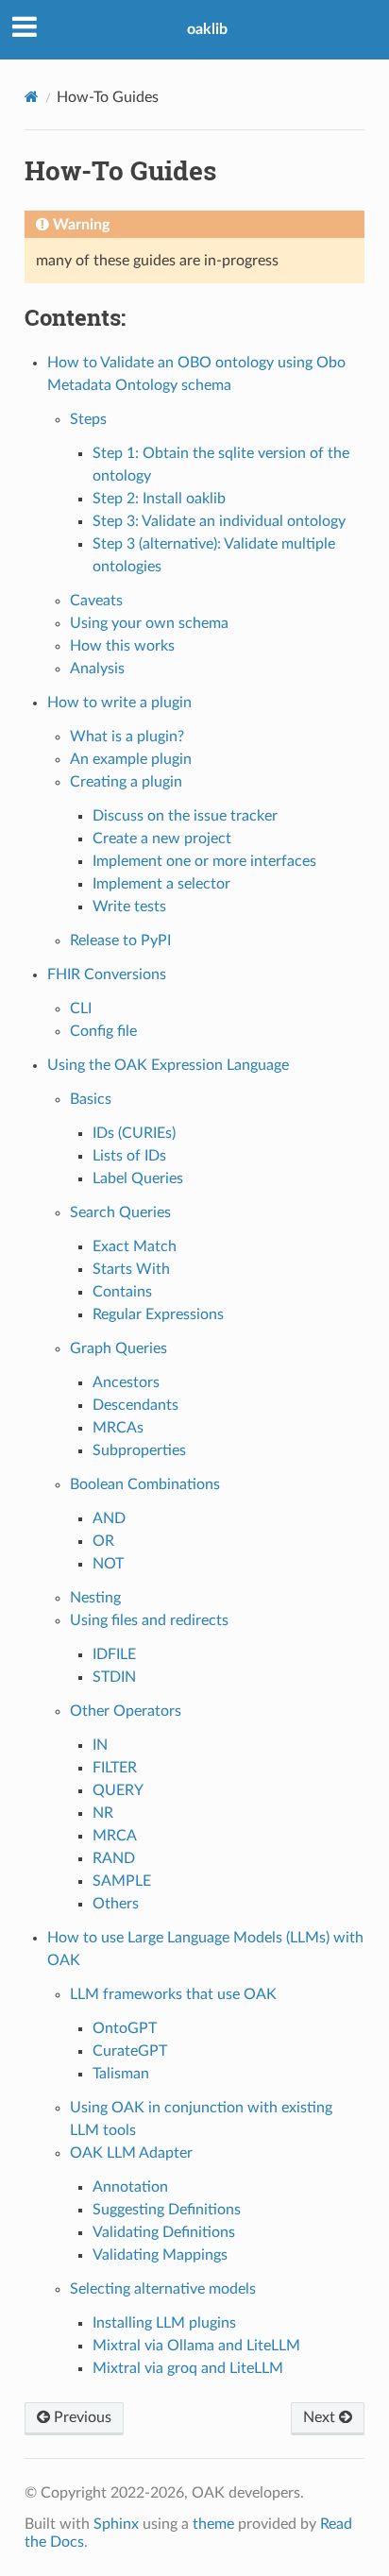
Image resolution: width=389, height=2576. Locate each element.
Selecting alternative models (163, 2289)
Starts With (131, 1269)
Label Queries (138, 1178)
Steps (88, 419)
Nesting (95, 1598)
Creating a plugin (126, 782)
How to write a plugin (119, 703)
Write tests (129, 907)
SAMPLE (122, 1881)
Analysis (97, 669)
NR (103, 1813)
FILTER (115, 1768)
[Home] (32, 97)
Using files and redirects (149, 1620)
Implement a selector (161, 884)
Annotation (130, 2187)
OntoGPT (125, 2028)
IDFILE (114, 1654)
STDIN (114, 1677)
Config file (103, 1031)
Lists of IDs (129, 1156)
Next (321, 2417)
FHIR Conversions (107, 974)
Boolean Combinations (145, 1484)
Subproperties (139, 1450)
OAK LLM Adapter (131, 2153)
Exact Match (135, 1246)
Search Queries (120, 1212)
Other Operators (126, 1711)
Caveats (96, 601)
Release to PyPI (120, 941)
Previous (81, 2417)
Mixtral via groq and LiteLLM (188, 2368)
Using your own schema (149, 623)
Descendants (135, 1405)
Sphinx (116, 2524)
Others (116, 1904)
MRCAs (118, 1428)
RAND (114, 1858)
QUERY (118, 1790)
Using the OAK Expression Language (168, 1065)
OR (103, 1541)
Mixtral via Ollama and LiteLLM (196, 2346)
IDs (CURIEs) (134, 1133)
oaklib (207, 29)
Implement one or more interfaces (204, 861)
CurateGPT (130, 2051)
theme (213, 2524)
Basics (91, 1099)
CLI (81, 1008)
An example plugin (131, 759)
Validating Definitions (164, 2232)
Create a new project (162, 839)
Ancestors (126, 1382)
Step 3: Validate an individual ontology (219, 521)
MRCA (115, 1836)
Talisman (121, 2074)
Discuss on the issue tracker (185, 816)
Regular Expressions (158, 1314)
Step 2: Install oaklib (159, 499)
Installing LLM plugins (164, 2323)
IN (100, 1745)
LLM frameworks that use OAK (173, 1994)
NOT (108, 1564)
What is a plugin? (127, 737)
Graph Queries (118, 1348)
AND (109, 1518)
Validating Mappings (160, 2255)
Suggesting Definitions (167, 2210)
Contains (122, 1292)
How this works (122, 646)
